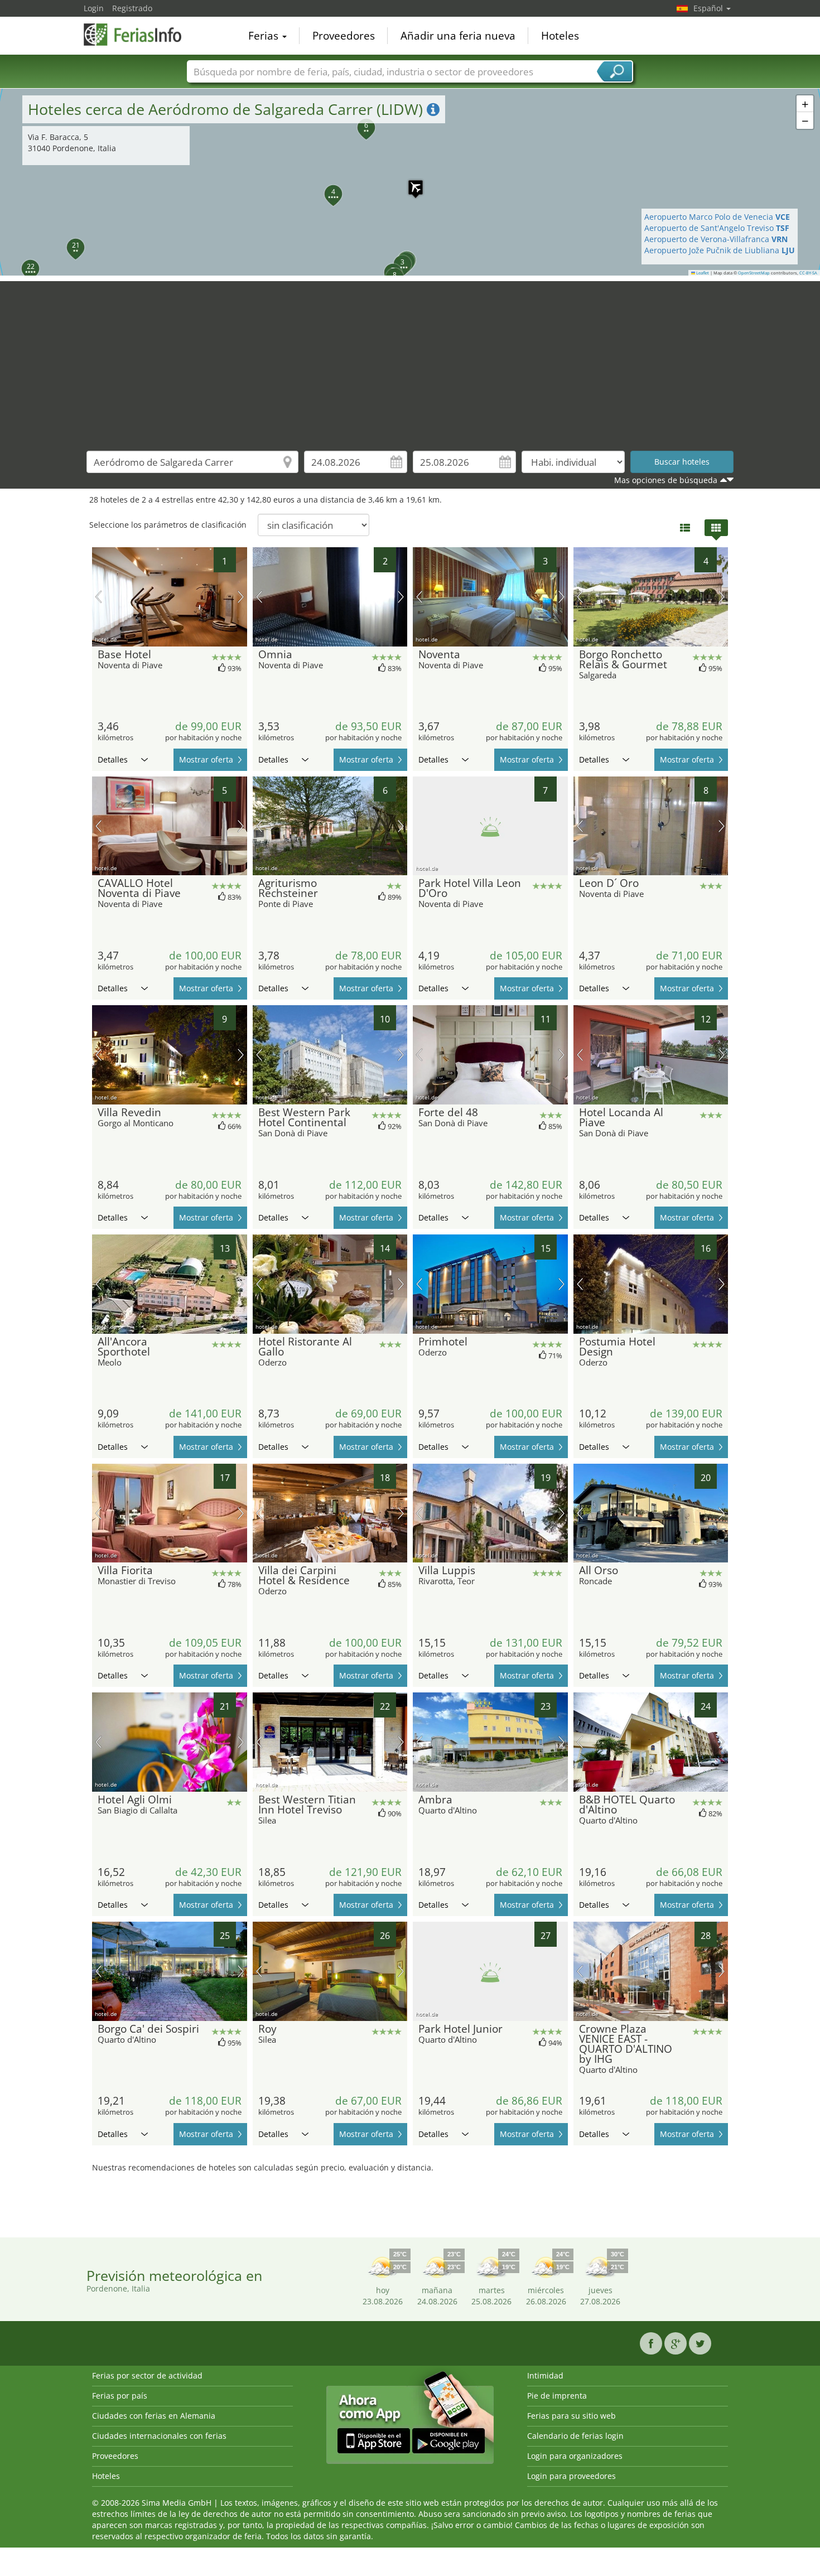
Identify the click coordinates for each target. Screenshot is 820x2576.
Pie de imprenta (557, 2396)
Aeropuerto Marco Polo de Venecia (717, 217)
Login (94, 8)
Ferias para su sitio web (571, 2416)
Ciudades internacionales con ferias (159, 2436)
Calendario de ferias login (575, 2436)
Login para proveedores (571, 2476)
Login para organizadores (575, 2456)
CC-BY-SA (808, 273)
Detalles (113, 759)
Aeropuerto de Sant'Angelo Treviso (717, 228)
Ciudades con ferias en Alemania (154, 2416)
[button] (410, 182)
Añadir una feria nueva (458, 36)
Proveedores (344, 36)
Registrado (132, 8)
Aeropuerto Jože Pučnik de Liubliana (720, 250)
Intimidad (545, 2375)
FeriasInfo (139, 35)
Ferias (265, 36)
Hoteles (560, 36)
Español (709, 8)
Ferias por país (120, 2396)
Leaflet (702, 273)
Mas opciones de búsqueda (666, 480)
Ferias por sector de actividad (147, 2375)
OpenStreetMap (754, 273)
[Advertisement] (410, 359)
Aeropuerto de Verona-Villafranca (716, 239)
